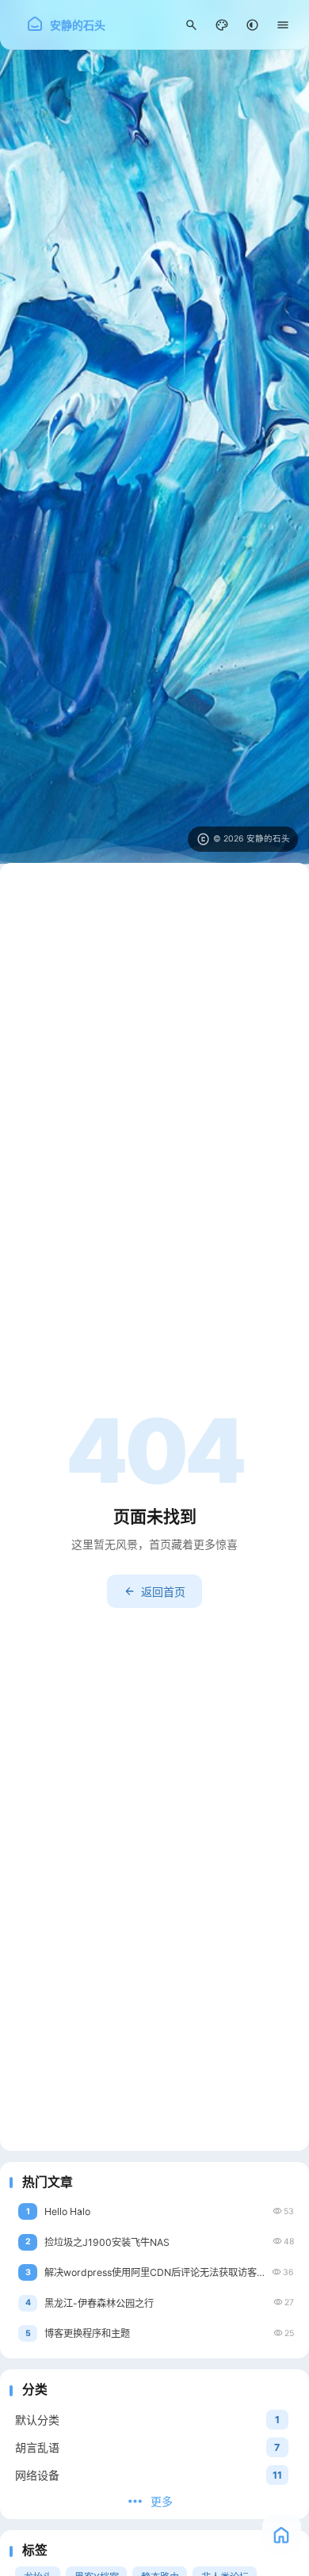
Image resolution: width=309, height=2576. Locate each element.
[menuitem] (252, 25)
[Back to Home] (282, 2534)
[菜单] (283, 25)
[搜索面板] (191, 25)
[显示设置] (222, 25)
